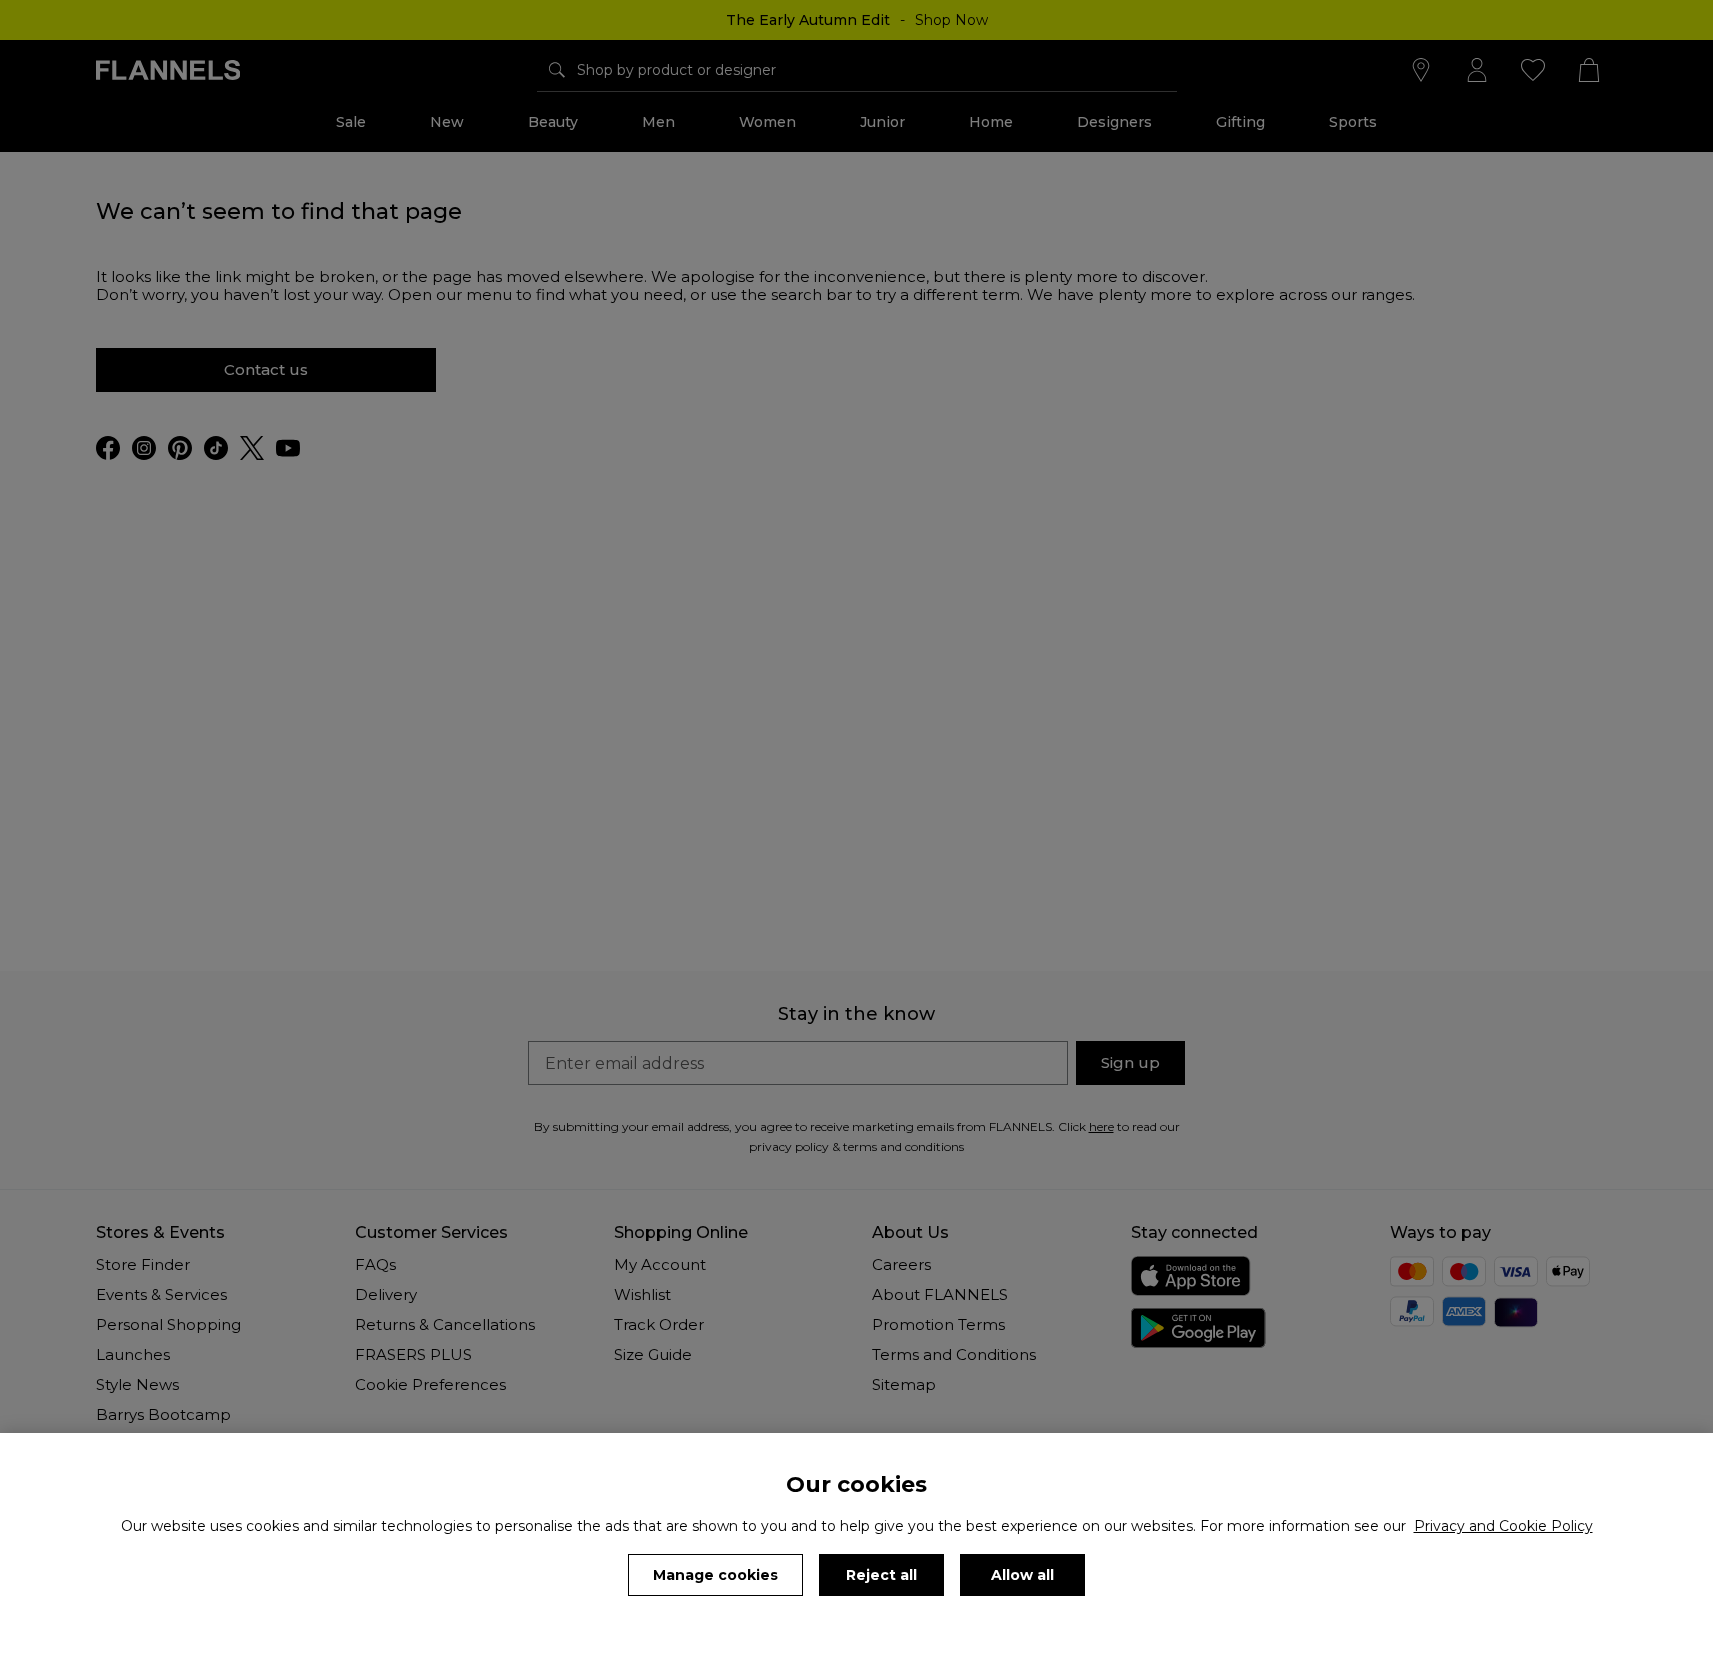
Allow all (1022, 1575)
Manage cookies (715, 1575)
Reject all (881, 1575)
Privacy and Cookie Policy (1503, 1526)
